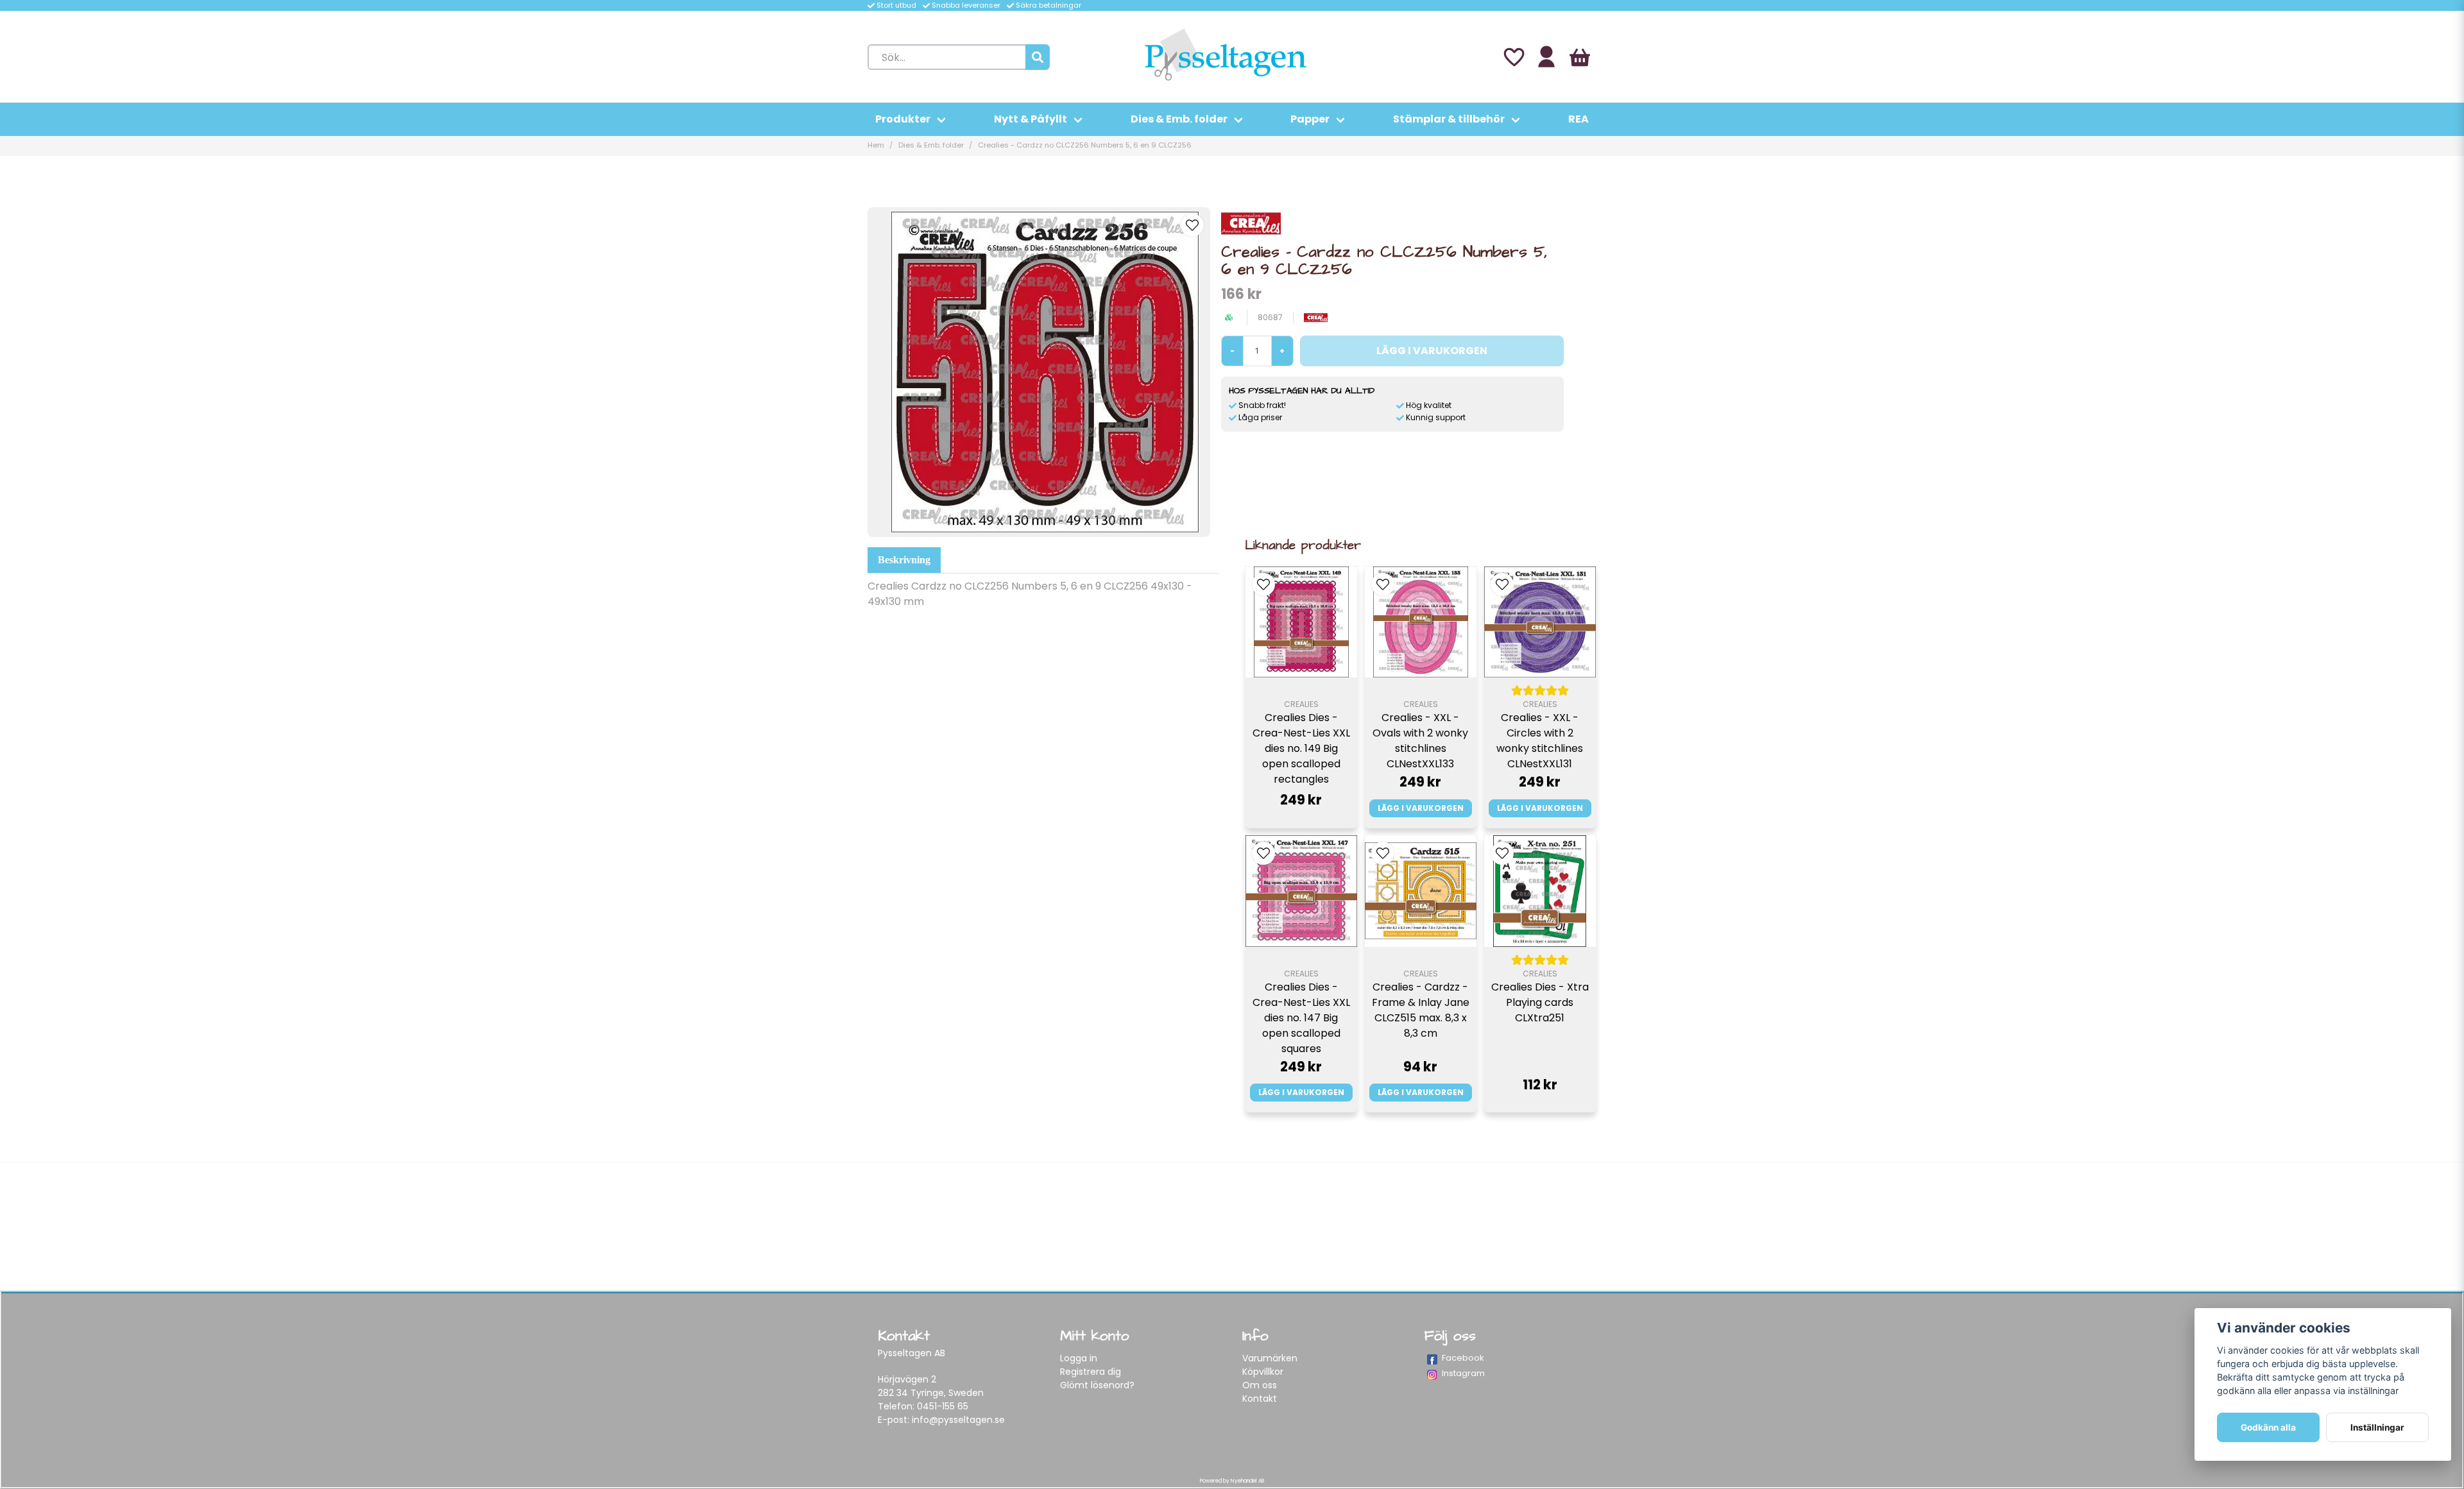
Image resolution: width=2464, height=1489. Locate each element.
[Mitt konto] (1546, 57)
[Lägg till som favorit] (1513, 57)
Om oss (1260, 1385)
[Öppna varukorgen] (1580, 57)
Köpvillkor (1263, 1372)
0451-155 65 (943, 1406)
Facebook (1463, 1358)
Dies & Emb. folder (1179, 119)
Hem (876, 145)
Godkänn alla (2268, 1427)
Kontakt (1260, 1399)
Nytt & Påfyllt (1031, 119)
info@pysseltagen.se (958, 1420)
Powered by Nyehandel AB (1232, 1481)
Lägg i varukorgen (1421, 808)
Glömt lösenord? (1097, 1385)
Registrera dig (1091, 1372)
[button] (1192, 225)
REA (1579, 119)
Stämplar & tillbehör (1449, 119)
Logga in (1079, 1358)
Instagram (1463, 1373)
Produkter (903, 119)
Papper (1310, 119)
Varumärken (1270, 1358)
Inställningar (2377, 1427)
